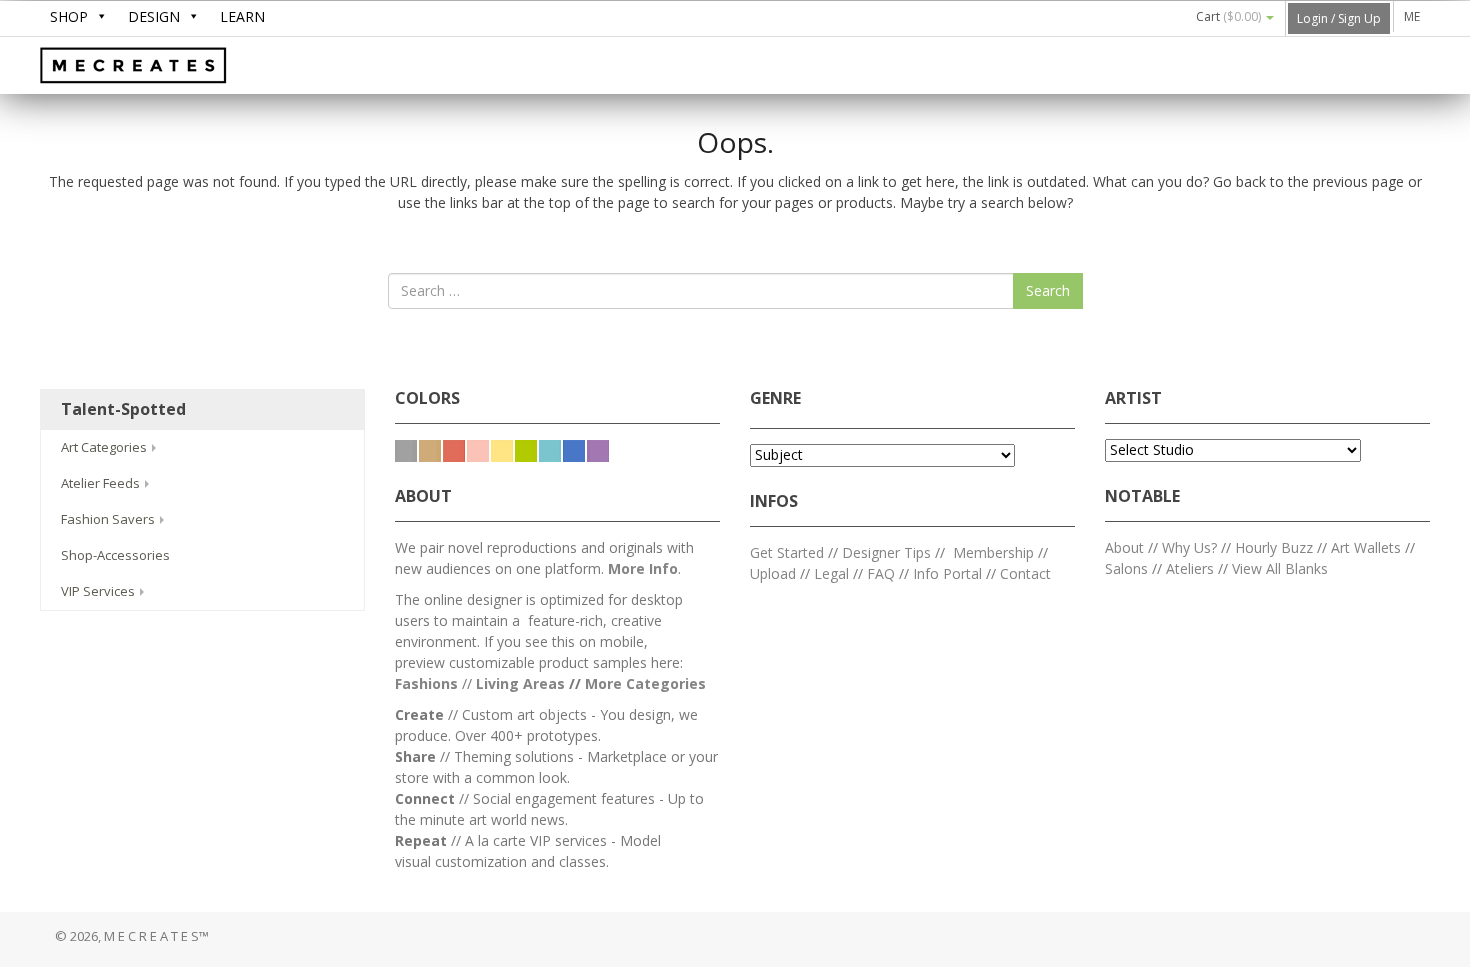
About (1124, 547)
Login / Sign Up (1339, 18)
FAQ (881, 573)
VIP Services (99, 591)
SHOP (69, 16)
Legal (831, 573)
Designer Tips (886, 552)
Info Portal (947, 573)
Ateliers (1190, 568)
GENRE (775, 398)
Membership (993, 552)
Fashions (426, 683)
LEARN (242, 16)
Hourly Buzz (1274, 547)
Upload (773, 573)
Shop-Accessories (115, 555)
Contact (1025, 573)
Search (1048, 290)
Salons (1126, 568)
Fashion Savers (109, 519)
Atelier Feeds (102, 483)
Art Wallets (1368, 547)
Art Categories (105, 447)
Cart (1228, 16)
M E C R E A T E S (190, 67)
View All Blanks (1280, 568)
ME (1412, 16)
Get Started (787, 552)
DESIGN (154, 16)
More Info (643, 568)
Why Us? (1189, 547)
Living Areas (520, 683)
